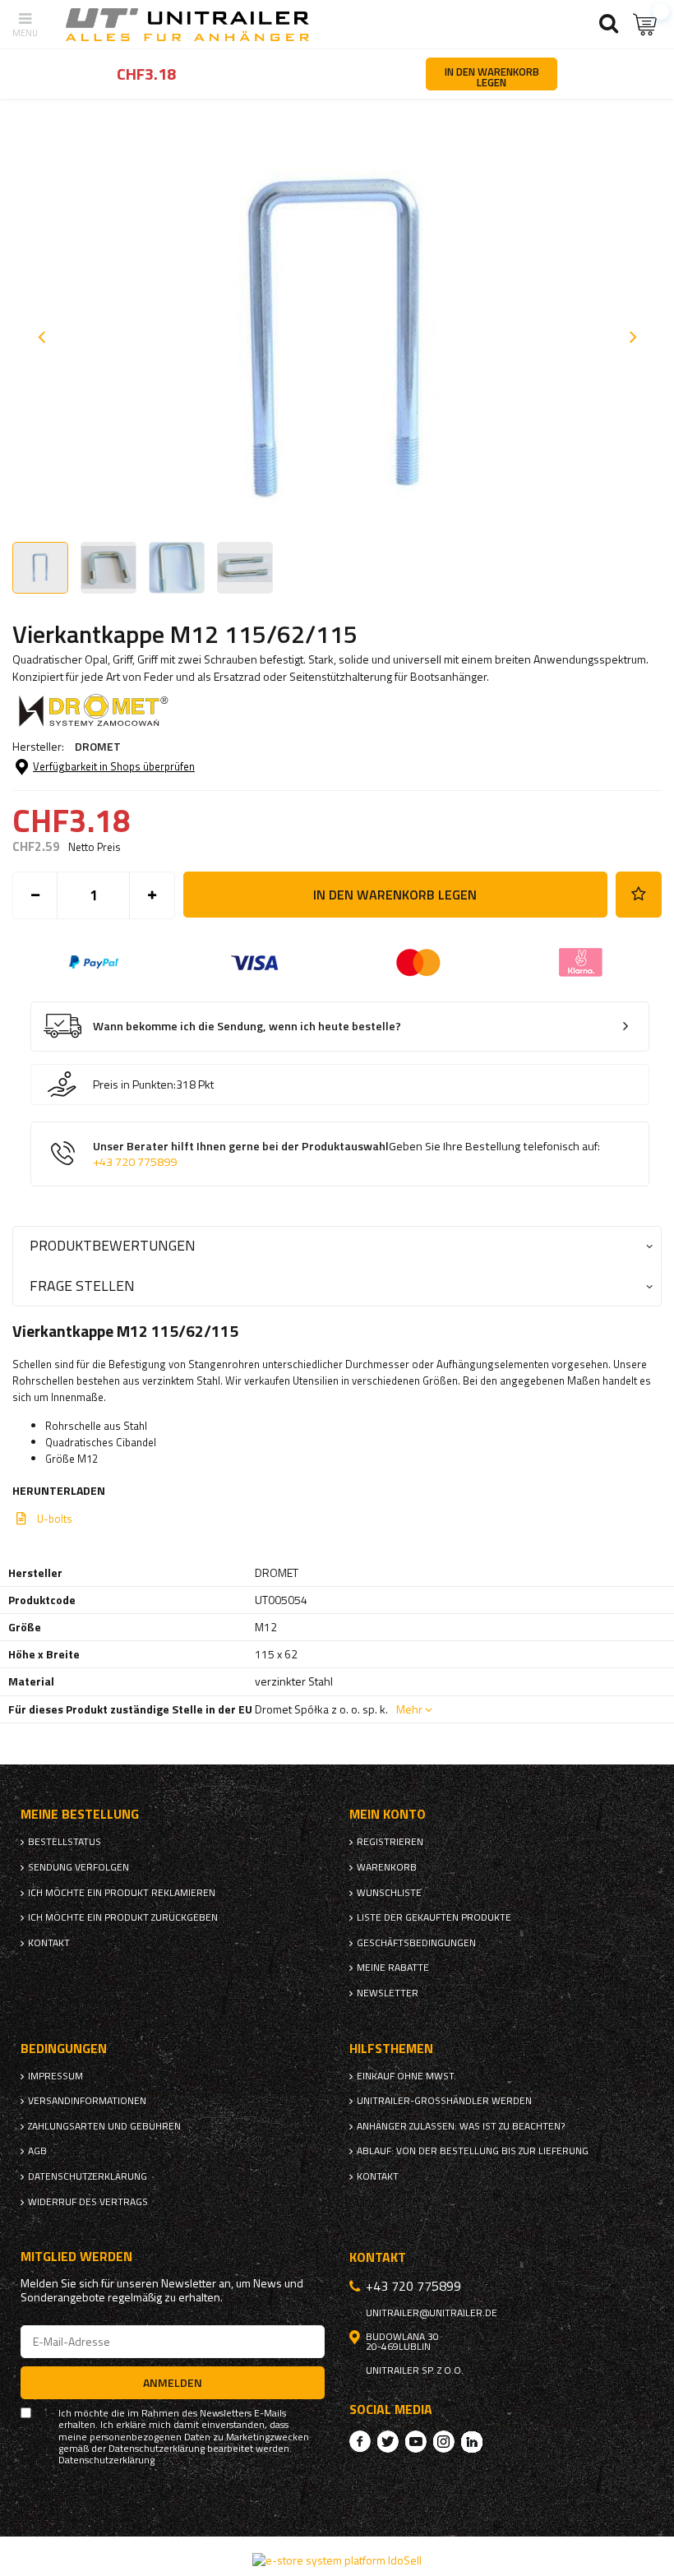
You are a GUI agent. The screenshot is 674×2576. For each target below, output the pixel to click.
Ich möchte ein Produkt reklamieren (122, 1893)
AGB (37, 2151)
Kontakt (49, 1943)
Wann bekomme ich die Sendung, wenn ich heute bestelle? (247, 1027)
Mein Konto (388, 1814)
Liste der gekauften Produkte (434, 1917)
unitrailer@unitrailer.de (432, 2313)
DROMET (98, 746)
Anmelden (173, 2382)
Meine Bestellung (80, 1814)
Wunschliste (389, 1893)
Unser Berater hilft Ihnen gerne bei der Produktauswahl (346, 1154)
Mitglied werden (76, 2257)
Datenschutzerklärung (88, 2176)
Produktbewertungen (113, 1245)
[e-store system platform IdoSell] (337, 2560)
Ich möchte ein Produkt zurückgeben (123, 1917)
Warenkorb (387, 1867)
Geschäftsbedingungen (416, 1943)
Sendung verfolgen (78, 1867)
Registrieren (390, 1842)
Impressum (55, 2076)
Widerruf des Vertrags (88, 2202)
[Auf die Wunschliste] (639, 895)
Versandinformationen (87, 2101)
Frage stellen (82, 1286)
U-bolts (55, 1519)
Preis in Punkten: (134, 1085)
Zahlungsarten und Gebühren (104, 2126)
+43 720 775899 (135, 1162)
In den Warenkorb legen (395, 895)
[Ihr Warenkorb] (645, 24)
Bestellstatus (65, 1842)
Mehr (409, 1709)
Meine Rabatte (393, 1968)
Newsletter (388, 1993)
